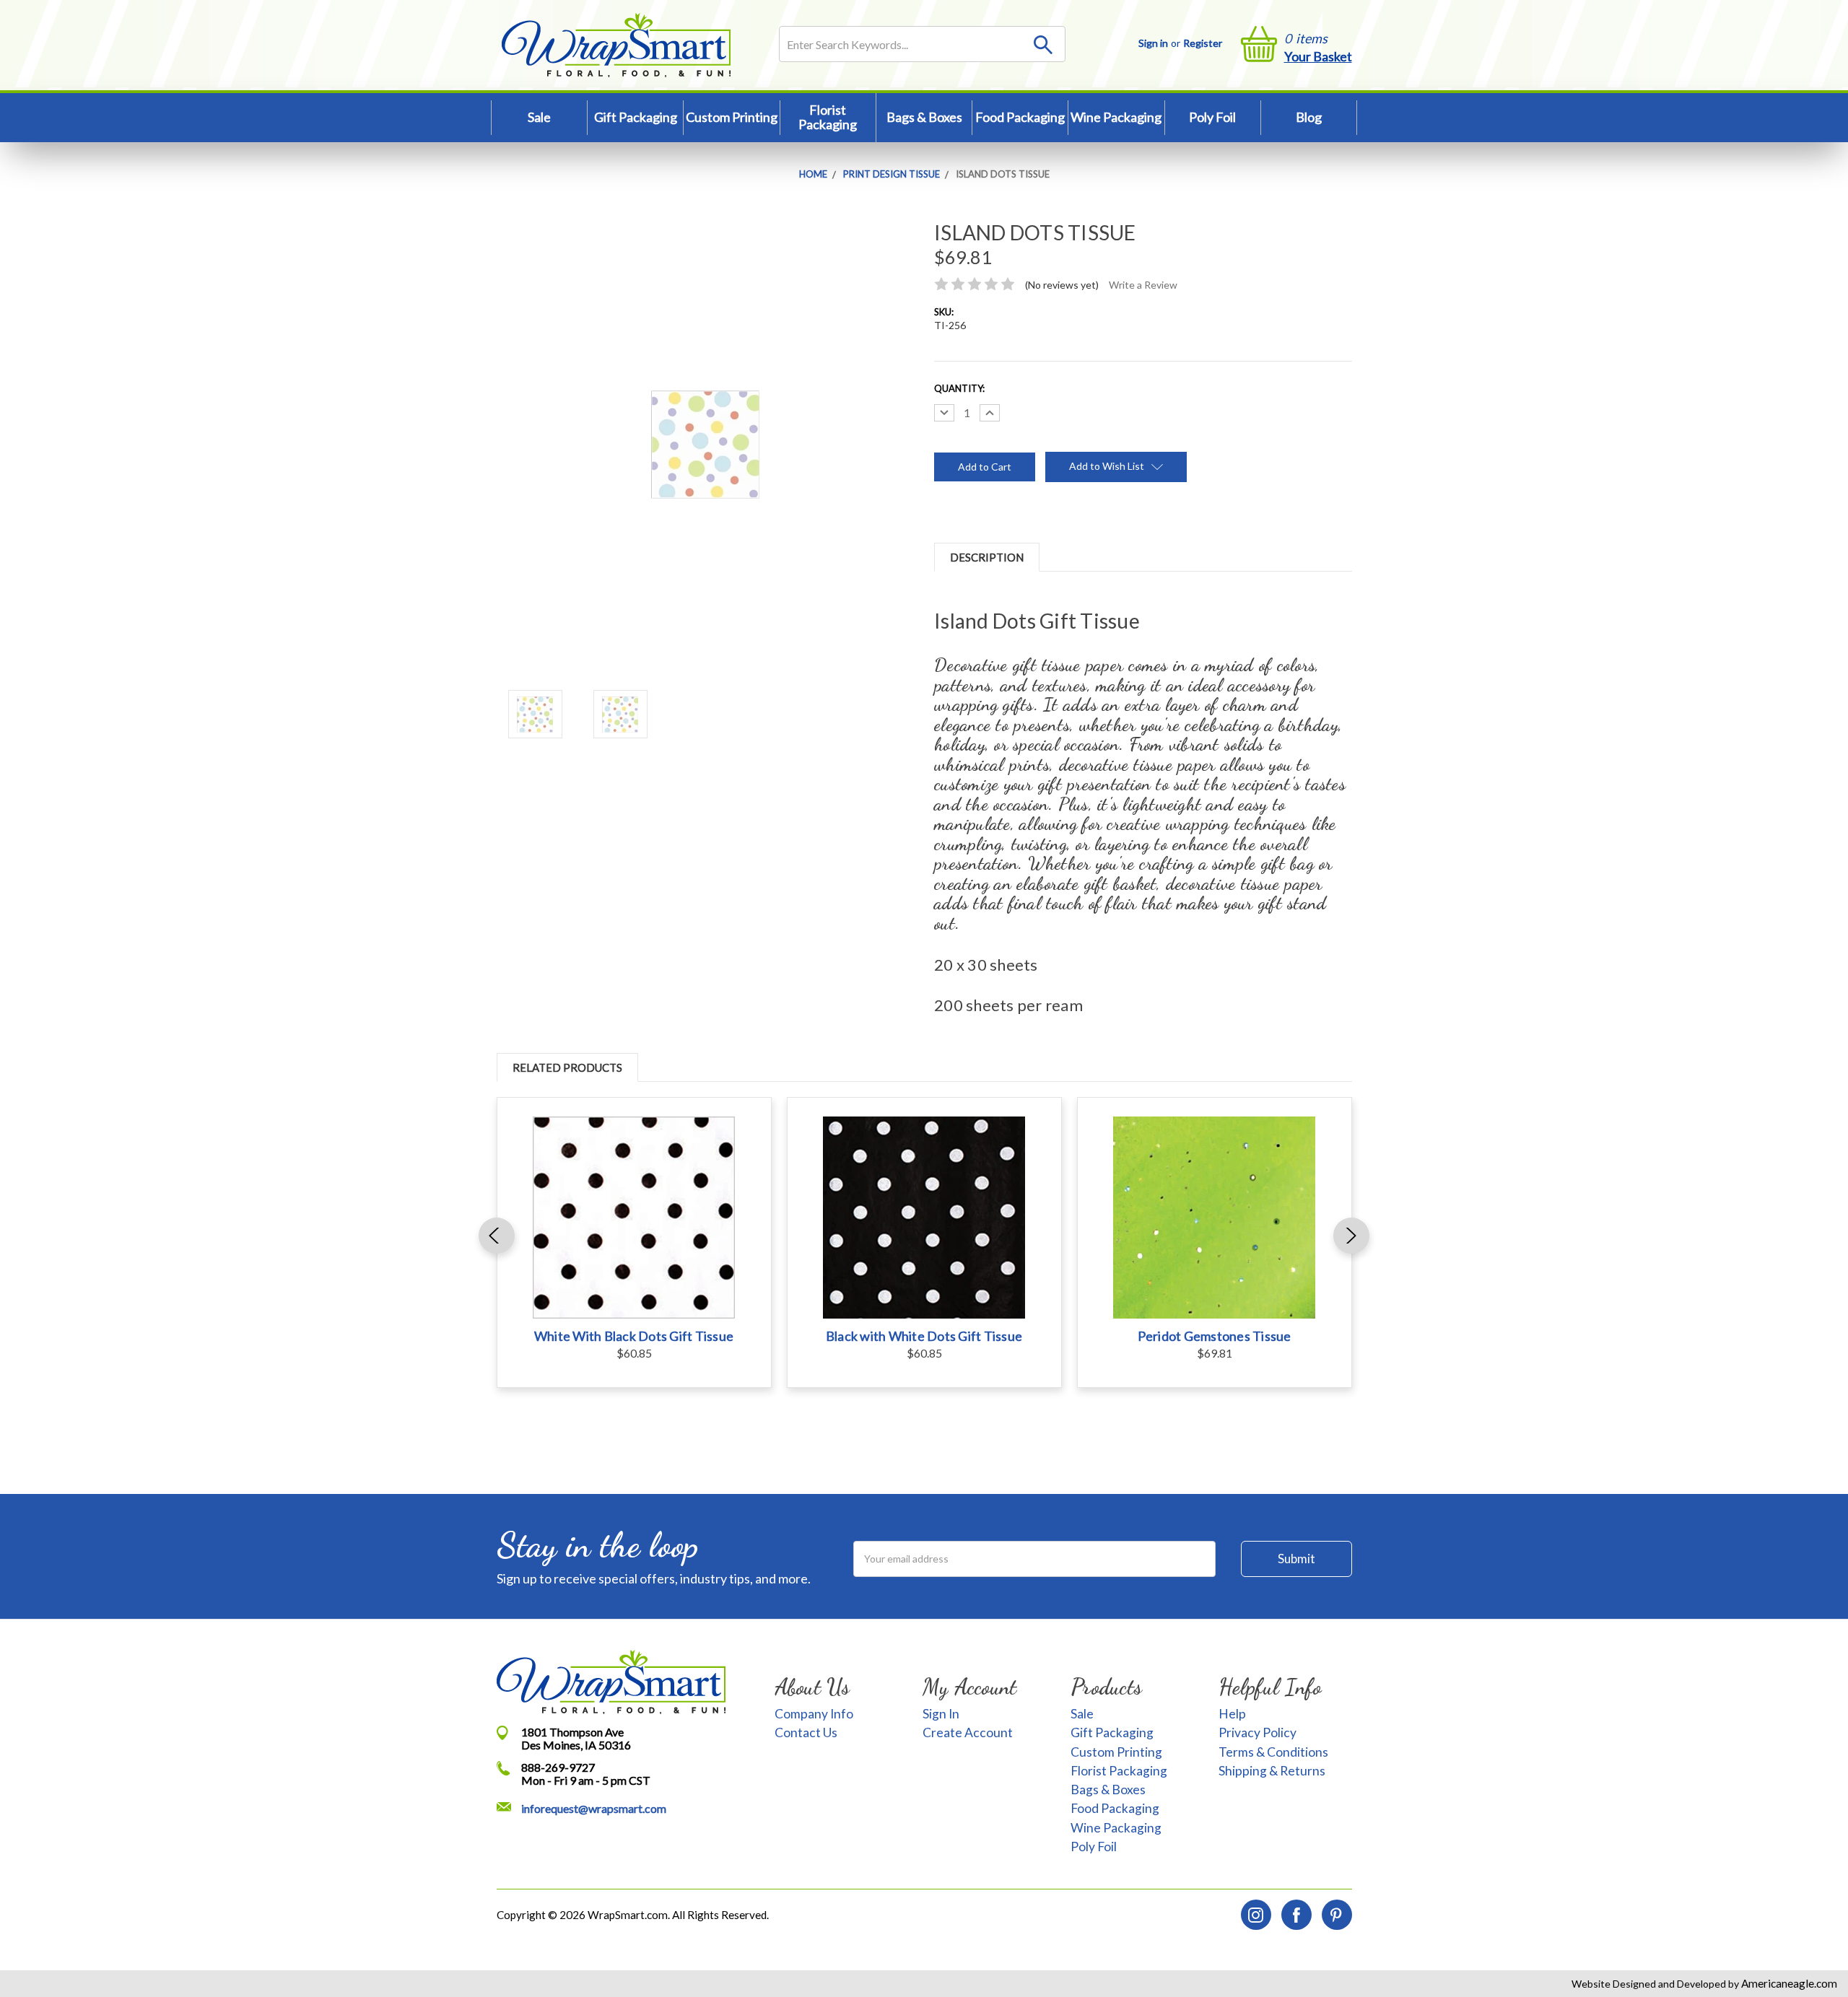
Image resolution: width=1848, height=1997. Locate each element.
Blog (1309, 117)
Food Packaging (1020, 117)
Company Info (814, 1714)
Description (987, 557)
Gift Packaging (636, 117)
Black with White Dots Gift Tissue (924, 1336)
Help (1232, 1714)
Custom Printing (732, 117)
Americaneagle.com (1788, 1983)
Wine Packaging (1116, 117)
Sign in (1153, 43)
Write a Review (1143, 285)
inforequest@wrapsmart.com (594, 1808)
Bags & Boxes (924, 117)
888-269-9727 (558, 1767)
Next (1351, 1236)
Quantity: (959, 388)
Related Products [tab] (567, 1067)
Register (1203, 43)
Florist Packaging (828, 117)
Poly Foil (1212, 117)
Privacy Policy (1258, 1732)
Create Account (968, 1732)
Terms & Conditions (1273, 1752)
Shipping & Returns (1272, 1771)
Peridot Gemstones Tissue (1215, 1336)
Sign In (941, 1714)
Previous (497, 1236)
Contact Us (806, 1732)
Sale (539, 117)
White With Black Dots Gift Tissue (634, 1336)
